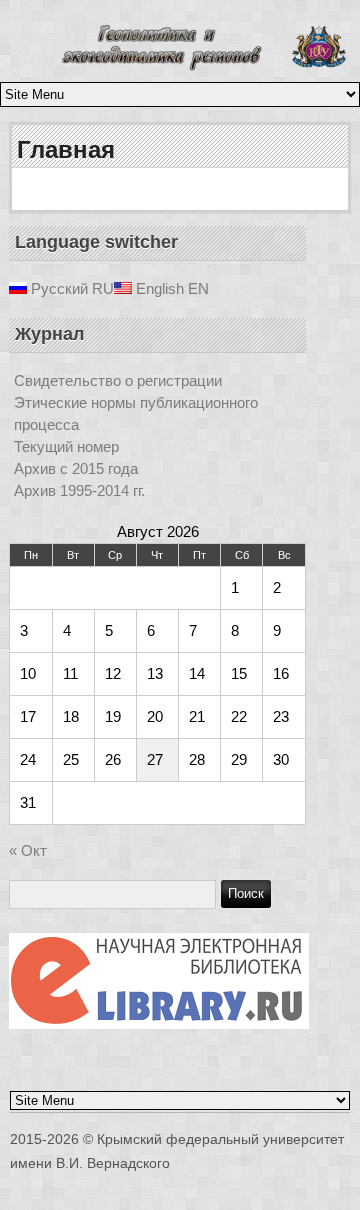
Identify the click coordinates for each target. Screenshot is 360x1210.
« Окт (28, 850)
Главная (66, 149)
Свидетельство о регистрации (118, 380)
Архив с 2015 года (76, 468)
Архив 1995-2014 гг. (79, 490)
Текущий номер (66, 446)
